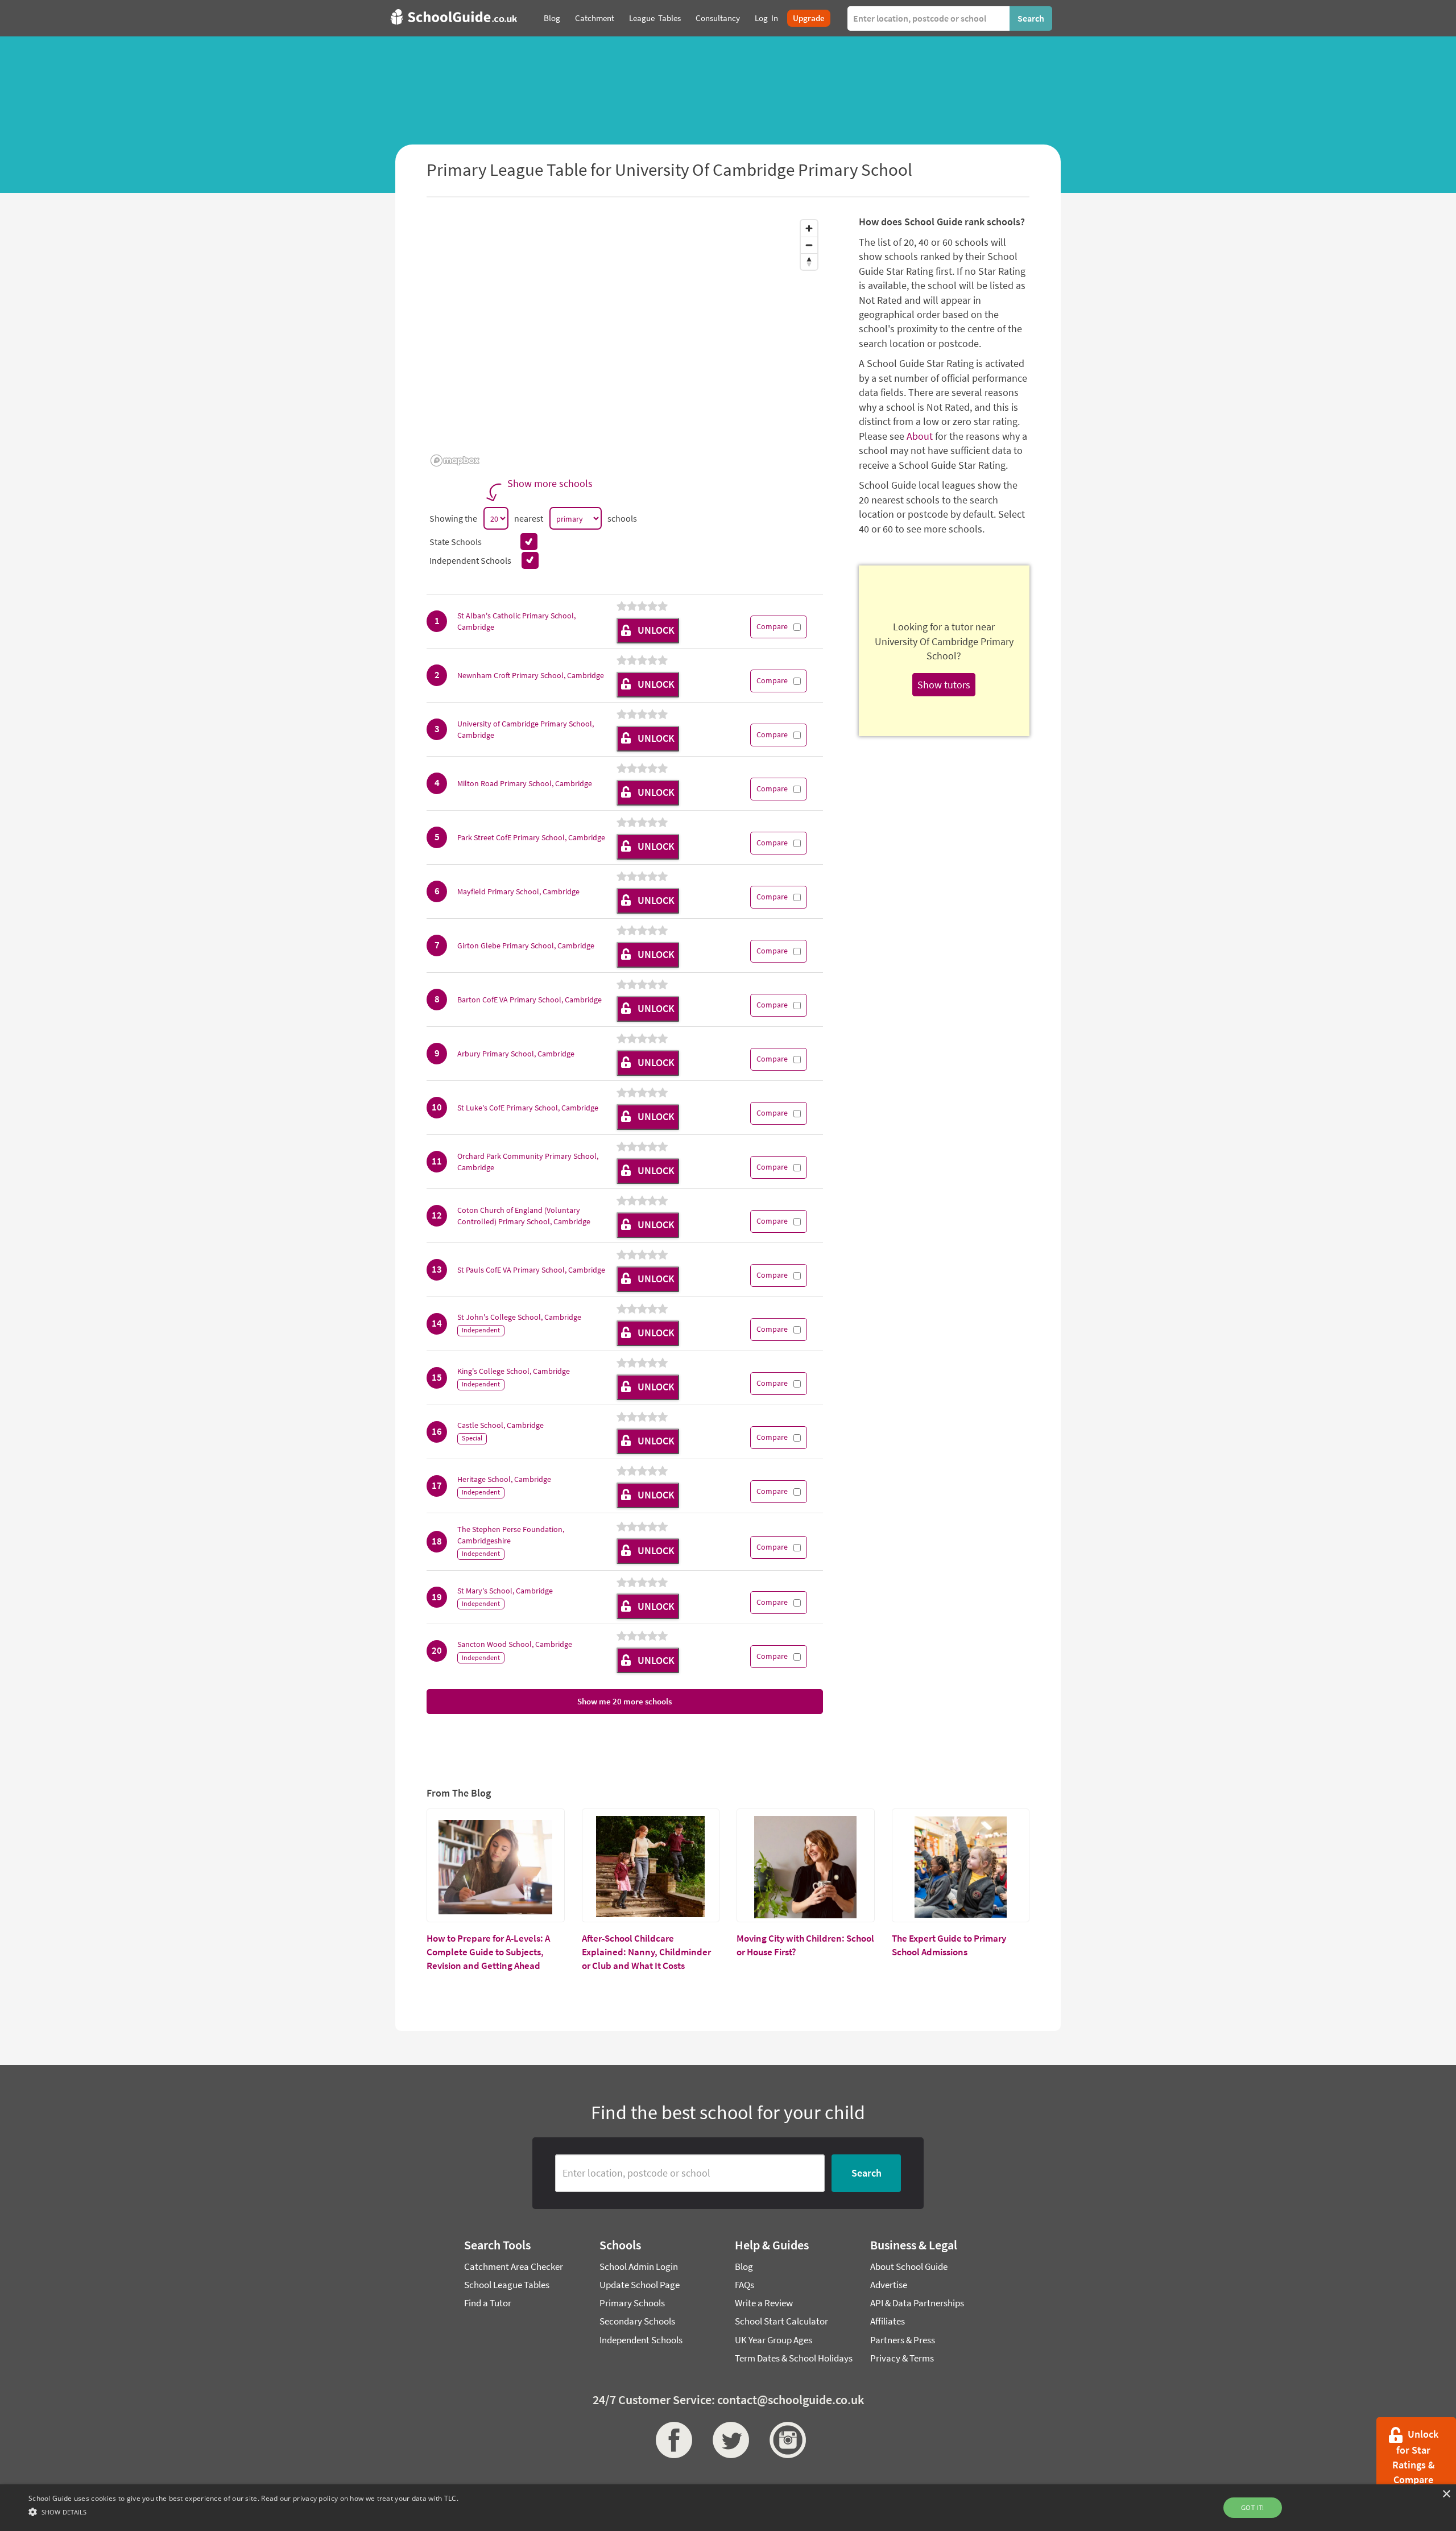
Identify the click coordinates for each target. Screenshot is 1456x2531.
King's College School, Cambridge (514, 1371)
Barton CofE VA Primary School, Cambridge (530, 1000)
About (920, 436)
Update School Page (640, 2285)
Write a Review (764, 2303)
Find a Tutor (488, 2303)
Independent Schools (641, 2340)
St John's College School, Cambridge (519, 1317)
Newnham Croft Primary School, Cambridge (531, 675)
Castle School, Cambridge (500, 1425)
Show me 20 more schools (624, 1701)
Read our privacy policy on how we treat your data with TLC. (360, 2498)
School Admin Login (639, 2266)
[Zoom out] (809, 245)
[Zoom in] (809, 228)
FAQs (744, 2285)
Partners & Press (903, 2340)
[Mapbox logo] (455, 461)
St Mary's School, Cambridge (505, 1591)
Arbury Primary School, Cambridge (516, 1054)
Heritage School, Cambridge (504, 1479)
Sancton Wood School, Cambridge (515, 1644)
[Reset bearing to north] (809, 261)
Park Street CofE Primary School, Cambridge (531, 837)
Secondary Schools (637, 2321)
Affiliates (888, 2321)
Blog (744, 2266)
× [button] (1446, 2494)
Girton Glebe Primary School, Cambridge (526, 945)
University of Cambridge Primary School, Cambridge (526, 729)
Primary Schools (632, 2303)
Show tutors (944, 685)
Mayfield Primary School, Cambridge (518, 891)
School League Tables (507, 2285)
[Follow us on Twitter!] (728, 2440)
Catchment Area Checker (514, 2266)
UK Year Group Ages (773, 2340)
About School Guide (909, 2266)
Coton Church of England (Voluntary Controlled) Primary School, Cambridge (524, 1216)
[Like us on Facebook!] (671, 2440)
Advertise (889, 2285)
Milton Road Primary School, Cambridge (525, 783)
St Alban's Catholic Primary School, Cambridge (516, 621)
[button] (243, 2511)
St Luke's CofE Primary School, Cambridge (528, 1108)
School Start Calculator (781, 2321)
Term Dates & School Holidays (794, 2358)
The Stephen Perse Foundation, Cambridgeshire (511, 1535)
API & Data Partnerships (917, 2303)
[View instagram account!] (785, 2440)
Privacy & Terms (902, 2358)
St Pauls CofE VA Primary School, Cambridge (531, 1270)
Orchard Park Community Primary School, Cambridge (528, 1162)
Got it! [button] (1253, 2507)
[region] (625, 342)
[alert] (728, 2508)
